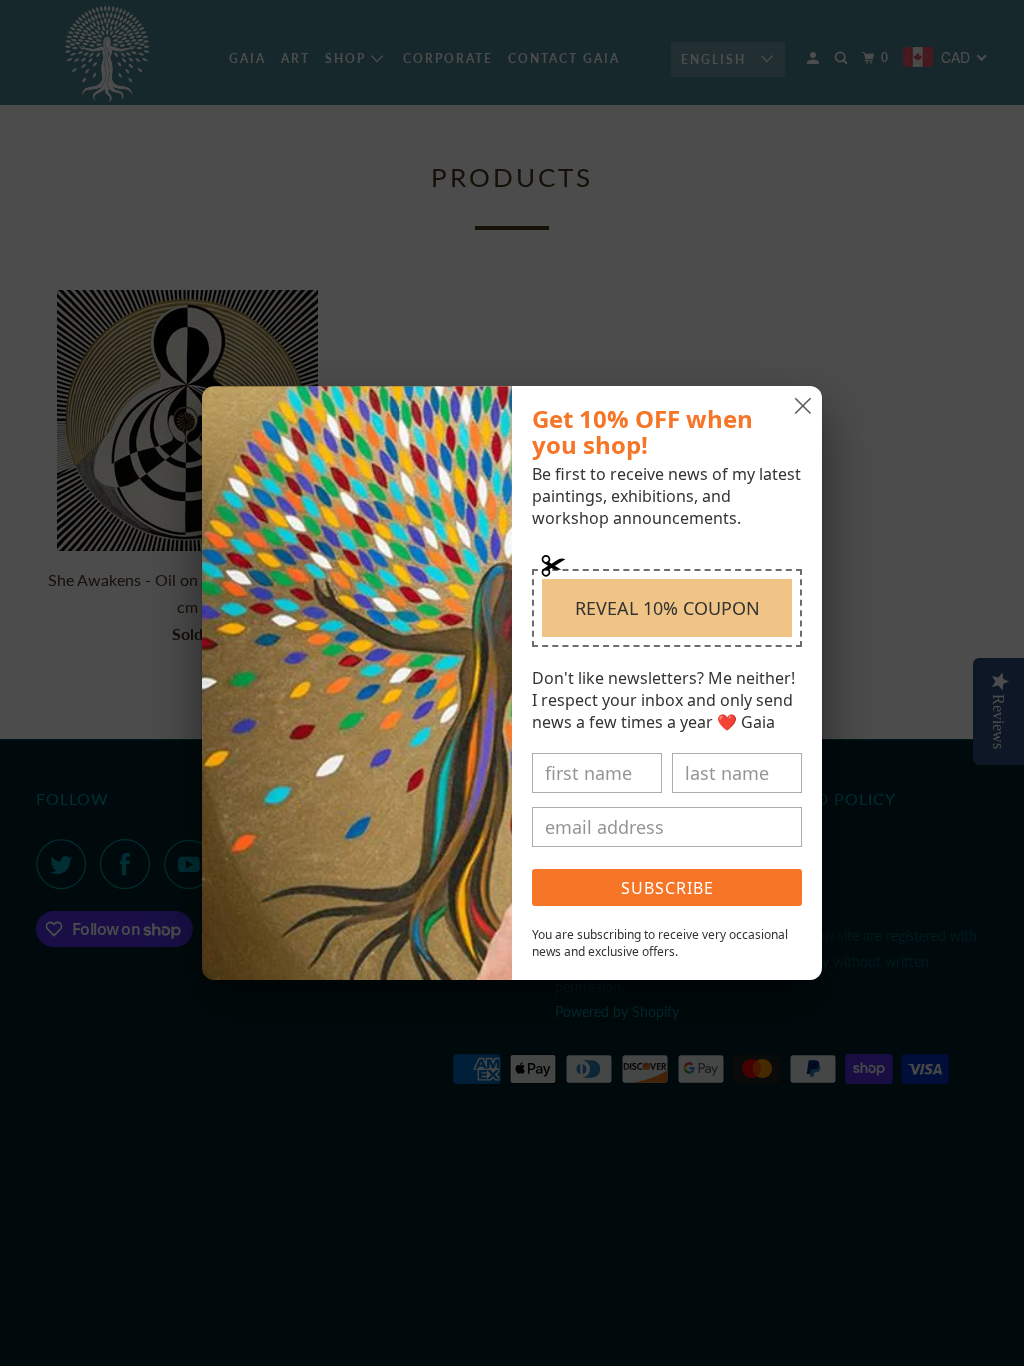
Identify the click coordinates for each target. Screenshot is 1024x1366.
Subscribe (667, 888)
